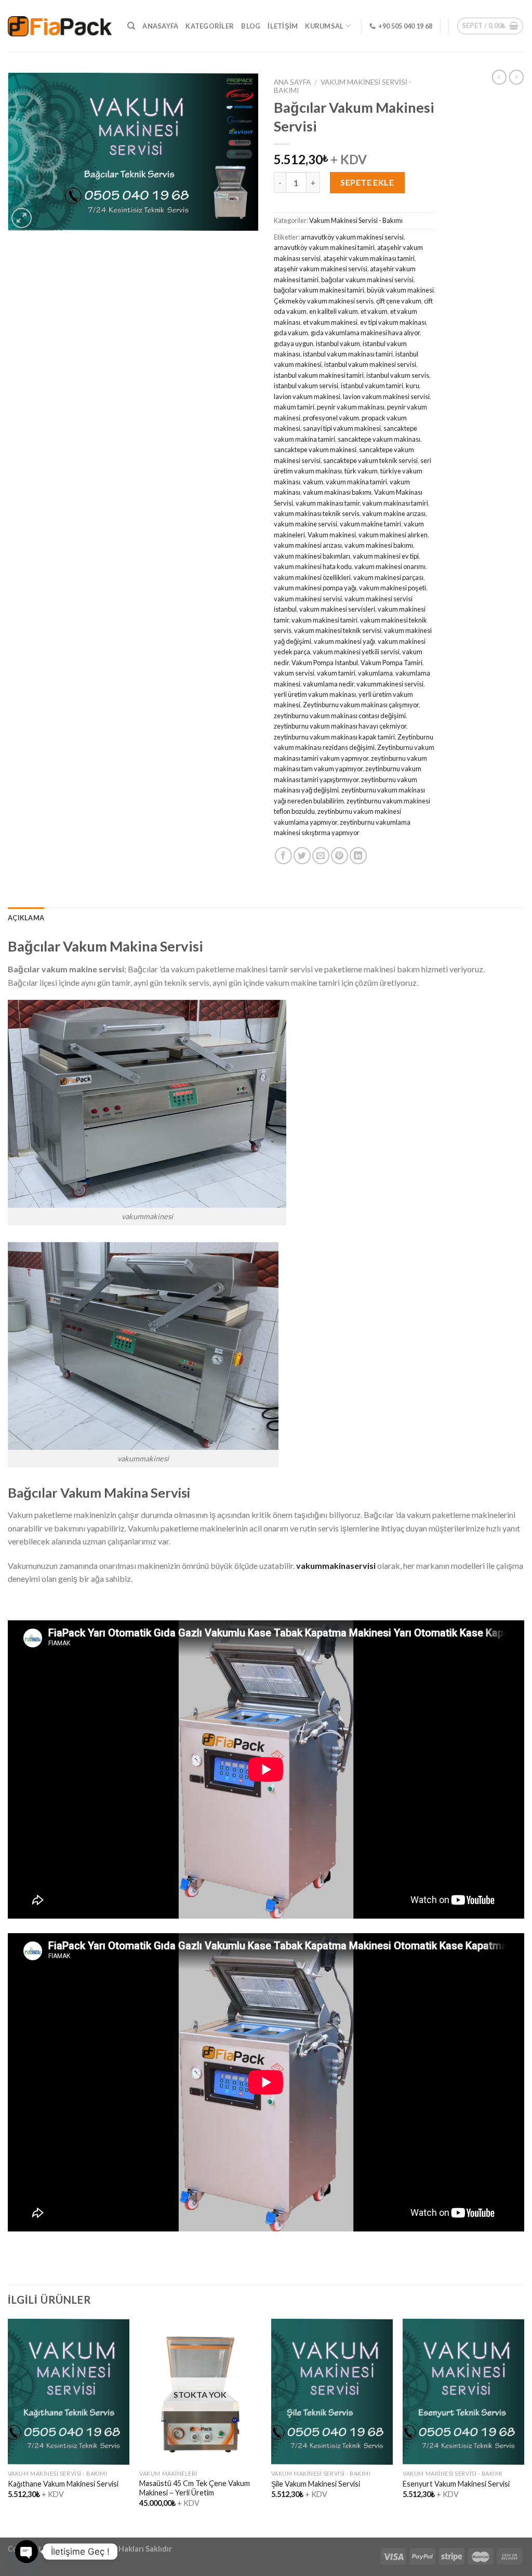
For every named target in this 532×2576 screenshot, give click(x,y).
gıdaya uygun (294, 344)
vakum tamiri (336, 673)
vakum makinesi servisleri (337, 609)
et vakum (374, 311)
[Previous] (8, 2427)
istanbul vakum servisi (306, 386)
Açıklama (26, 918)
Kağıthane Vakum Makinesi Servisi (63, 2484)
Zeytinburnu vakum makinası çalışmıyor (361, 705)
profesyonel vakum (331, 418)
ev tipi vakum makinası (393, 322)
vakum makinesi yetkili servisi (356, 652)
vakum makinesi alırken (393, 535)
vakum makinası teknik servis (317, 513)
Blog (251, 26)
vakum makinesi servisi (308, 599)
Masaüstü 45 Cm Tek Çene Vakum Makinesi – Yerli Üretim (195, 2488)
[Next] (524, 2427)
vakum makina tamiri (356, 482)
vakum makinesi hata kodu (313, 566)
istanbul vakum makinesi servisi (370, 364)
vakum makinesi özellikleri (312, 577)
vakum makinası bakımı (337, 492)
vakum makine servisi (305, 524)
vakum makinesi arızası (308, 545)
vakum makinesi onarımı (390, 566)
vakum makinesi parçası (388, 577)
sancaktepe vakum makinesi (315, 450)
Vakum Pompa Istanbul (325, 663)
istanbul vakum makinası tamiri (348, 354)
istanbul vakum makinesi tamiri (319, 375)
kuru (413, 386)
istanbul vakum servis (398, 375)
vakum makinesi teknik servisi (338, 630)
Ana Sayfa (292, 82)
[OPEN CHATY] (26, 2552)
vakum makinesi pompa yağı (315, 588)
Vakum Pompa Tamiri (391, 663)
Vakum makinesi (332, 535)
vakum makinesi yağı (344, 641)
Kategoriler (210, 26)
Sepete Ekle (367, 182)
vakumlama (375, 673)
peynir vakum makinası (351, 407)
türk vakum (361, 471)
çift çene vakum (399, 301)
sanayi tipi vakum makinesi (342, 428)
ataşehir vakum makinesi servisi (321, 269)
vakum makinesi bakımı (379, 545)
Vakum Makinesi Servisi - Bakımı (356, 220)
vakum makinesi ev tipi (386, 556)
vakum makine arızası (394, 513)
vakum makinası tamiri (395, 503)
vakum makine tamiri (370, 524)
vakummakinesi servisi (390, 684)
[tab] (26, 918)
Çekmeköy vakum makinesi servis (324, 301)
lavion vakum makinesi (307, 397)
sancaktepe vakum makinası (379, 439)
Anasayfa (160, 26)
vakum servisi (294, 673)
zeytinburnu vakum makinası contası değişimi (340, 716)
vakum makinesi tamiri (324, 620)
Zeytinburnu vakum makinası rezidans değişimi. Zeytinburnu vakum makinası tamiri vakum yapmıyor (354, 748)
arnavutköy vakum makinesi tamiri (324, 247)
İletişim (283, 26)
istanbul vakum (338, 344)
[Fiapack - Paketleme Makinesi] (60, 26)
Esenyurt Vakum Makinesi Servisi (456, 2484)
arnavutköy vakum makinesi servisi (352, 237)
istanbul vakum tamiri (372, 386)
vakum (313, 482)
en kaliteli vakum (334, 311)
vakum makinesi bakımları (312, 556)
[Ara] (131, 26)
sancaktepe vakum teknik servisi (370, 460)
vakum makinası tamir (328, 503)
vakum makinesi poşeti (393, 588)
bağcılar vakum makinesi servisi (367, 280)
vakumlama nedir (328, 684)
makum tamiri (294, 407)
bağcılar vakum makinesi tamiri (319, 290)
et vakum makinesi (330, 322)
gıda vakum (291, 333)
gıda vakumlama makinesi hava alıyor (365, 333)
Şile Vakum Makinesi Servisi (316, 2484)
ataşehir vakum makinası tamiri (369, 258)
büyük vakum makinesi (400, 290)
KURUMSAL (324, 26)
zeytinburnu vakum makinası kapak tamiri (334, 737)
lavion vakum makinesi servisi (386, 397)
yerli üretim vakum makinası (315, 694)
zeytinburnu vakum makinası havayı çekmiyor (340, 726)
